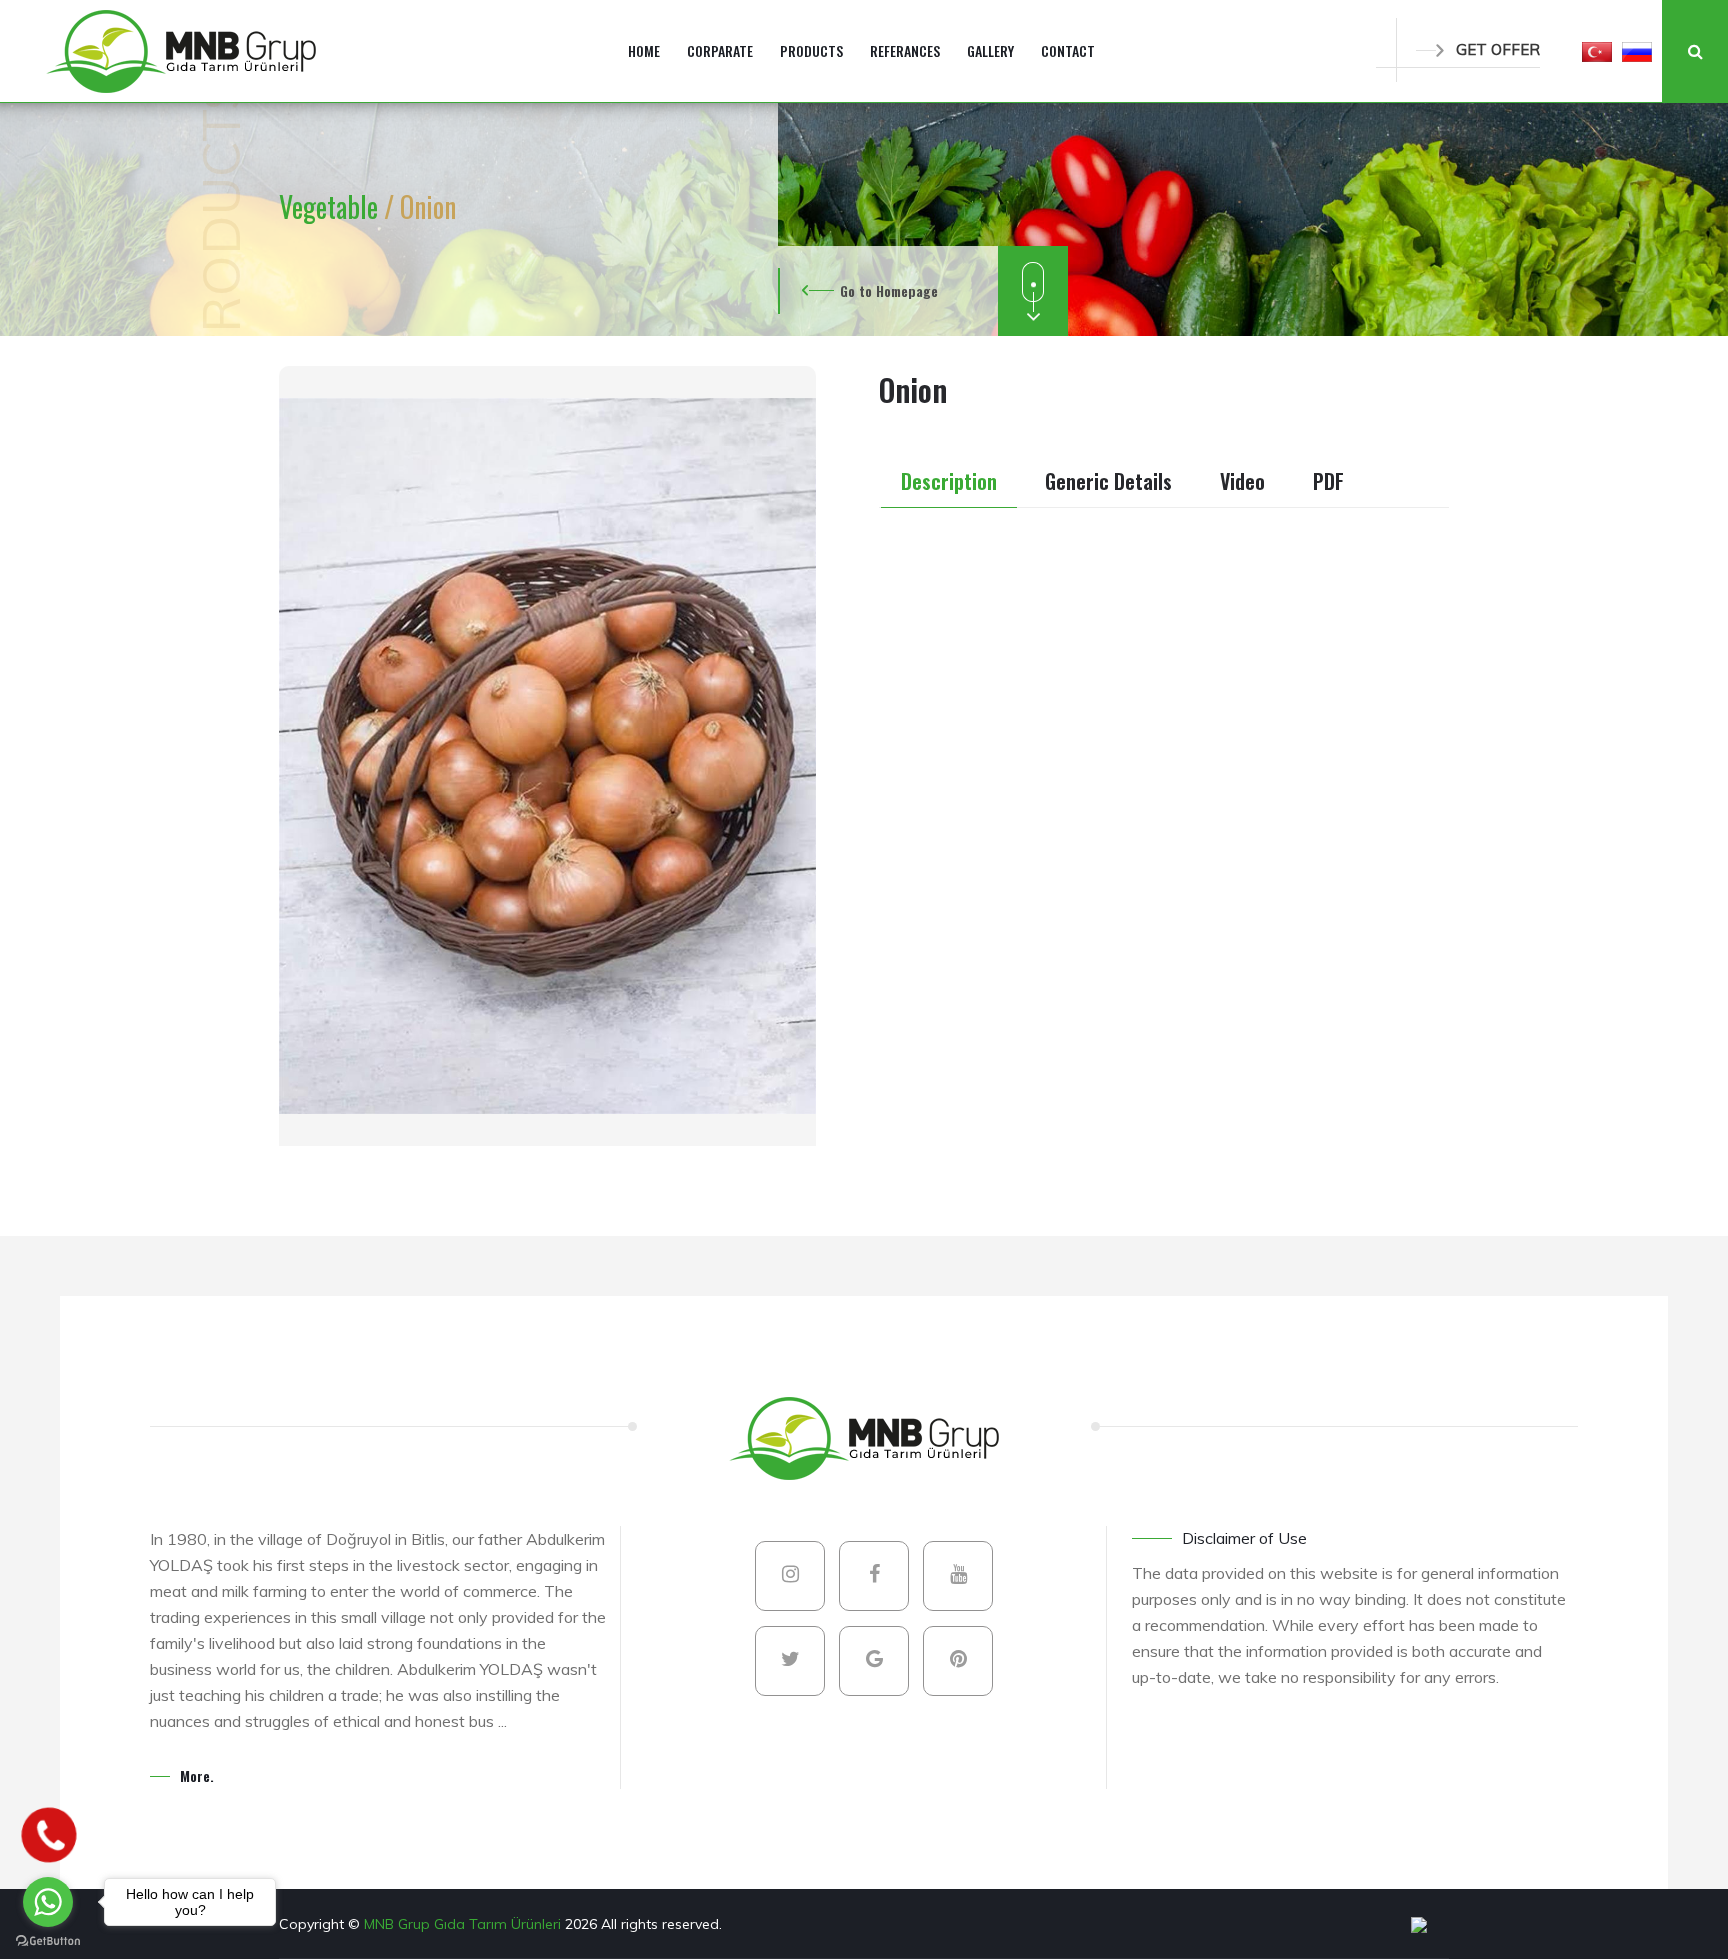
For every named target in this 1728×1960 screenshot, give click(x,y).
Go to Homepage (889, 290)
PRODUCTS (811, 50)
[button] (1597, 51)
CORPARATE (720, 50)
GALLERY (990, 50)
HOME (644, 50)
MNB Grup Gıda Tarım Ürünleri (464, 1924)
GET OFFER (1498, 49)
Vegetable (331, 206)
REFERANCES (905, 50)
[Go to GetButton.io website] (48, 1940)
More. (197, 1775)
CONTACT (1068, 50)
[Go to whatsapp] (48, 1902)
